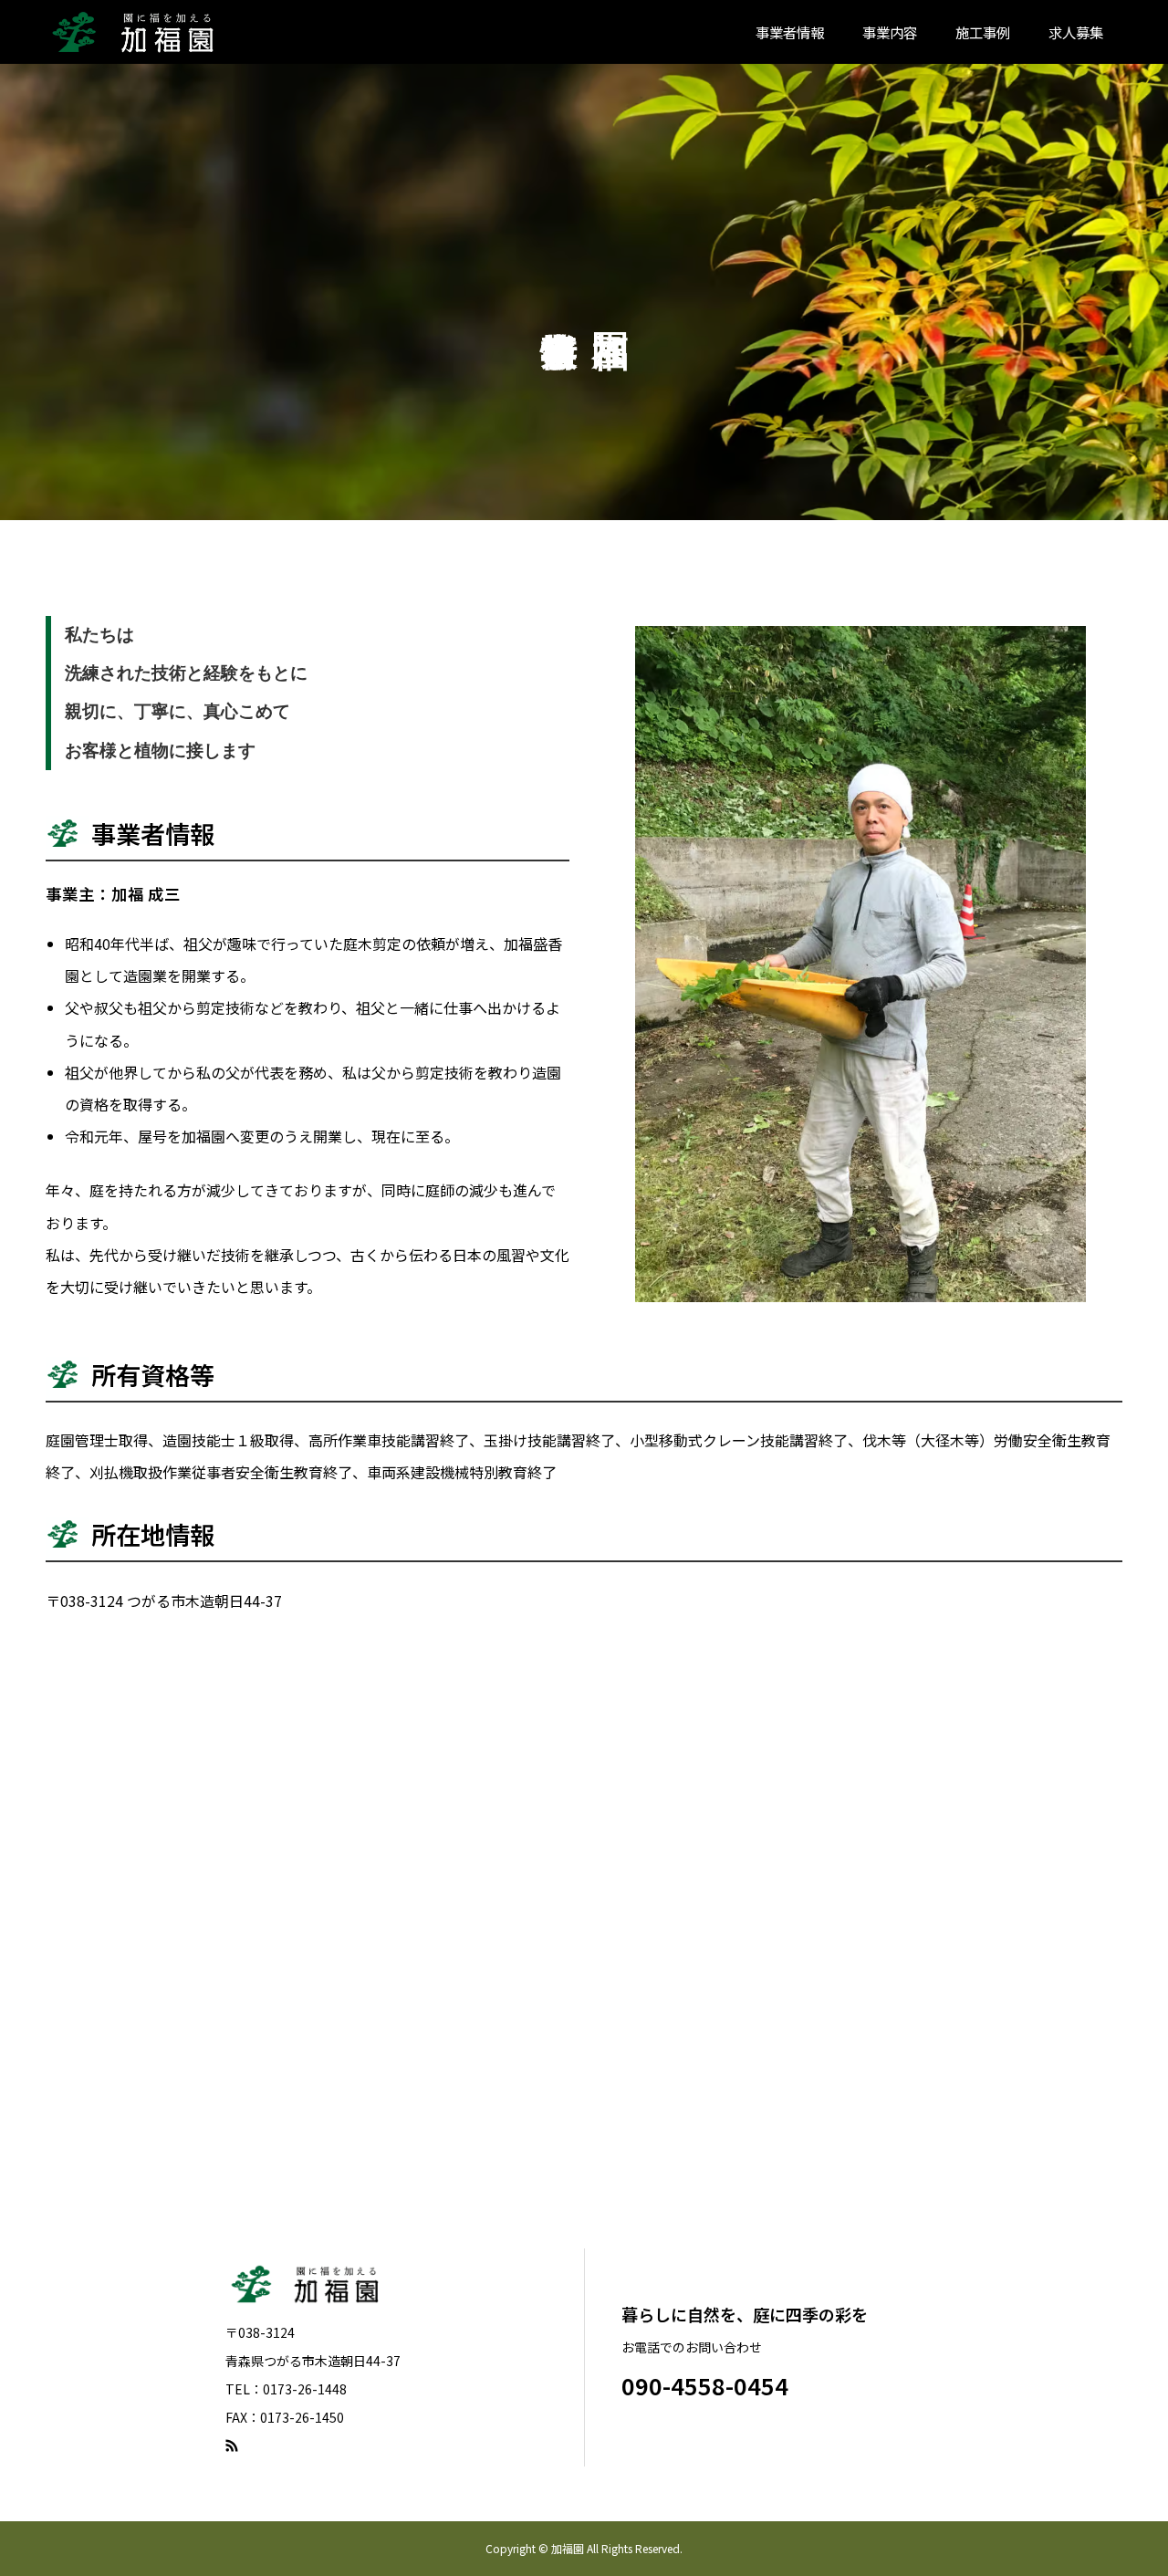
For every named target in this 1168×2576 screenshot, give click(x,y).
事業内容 (890, 32)
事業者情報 (790, 32)
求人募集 (1076, 32)
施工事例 (983, 32)
